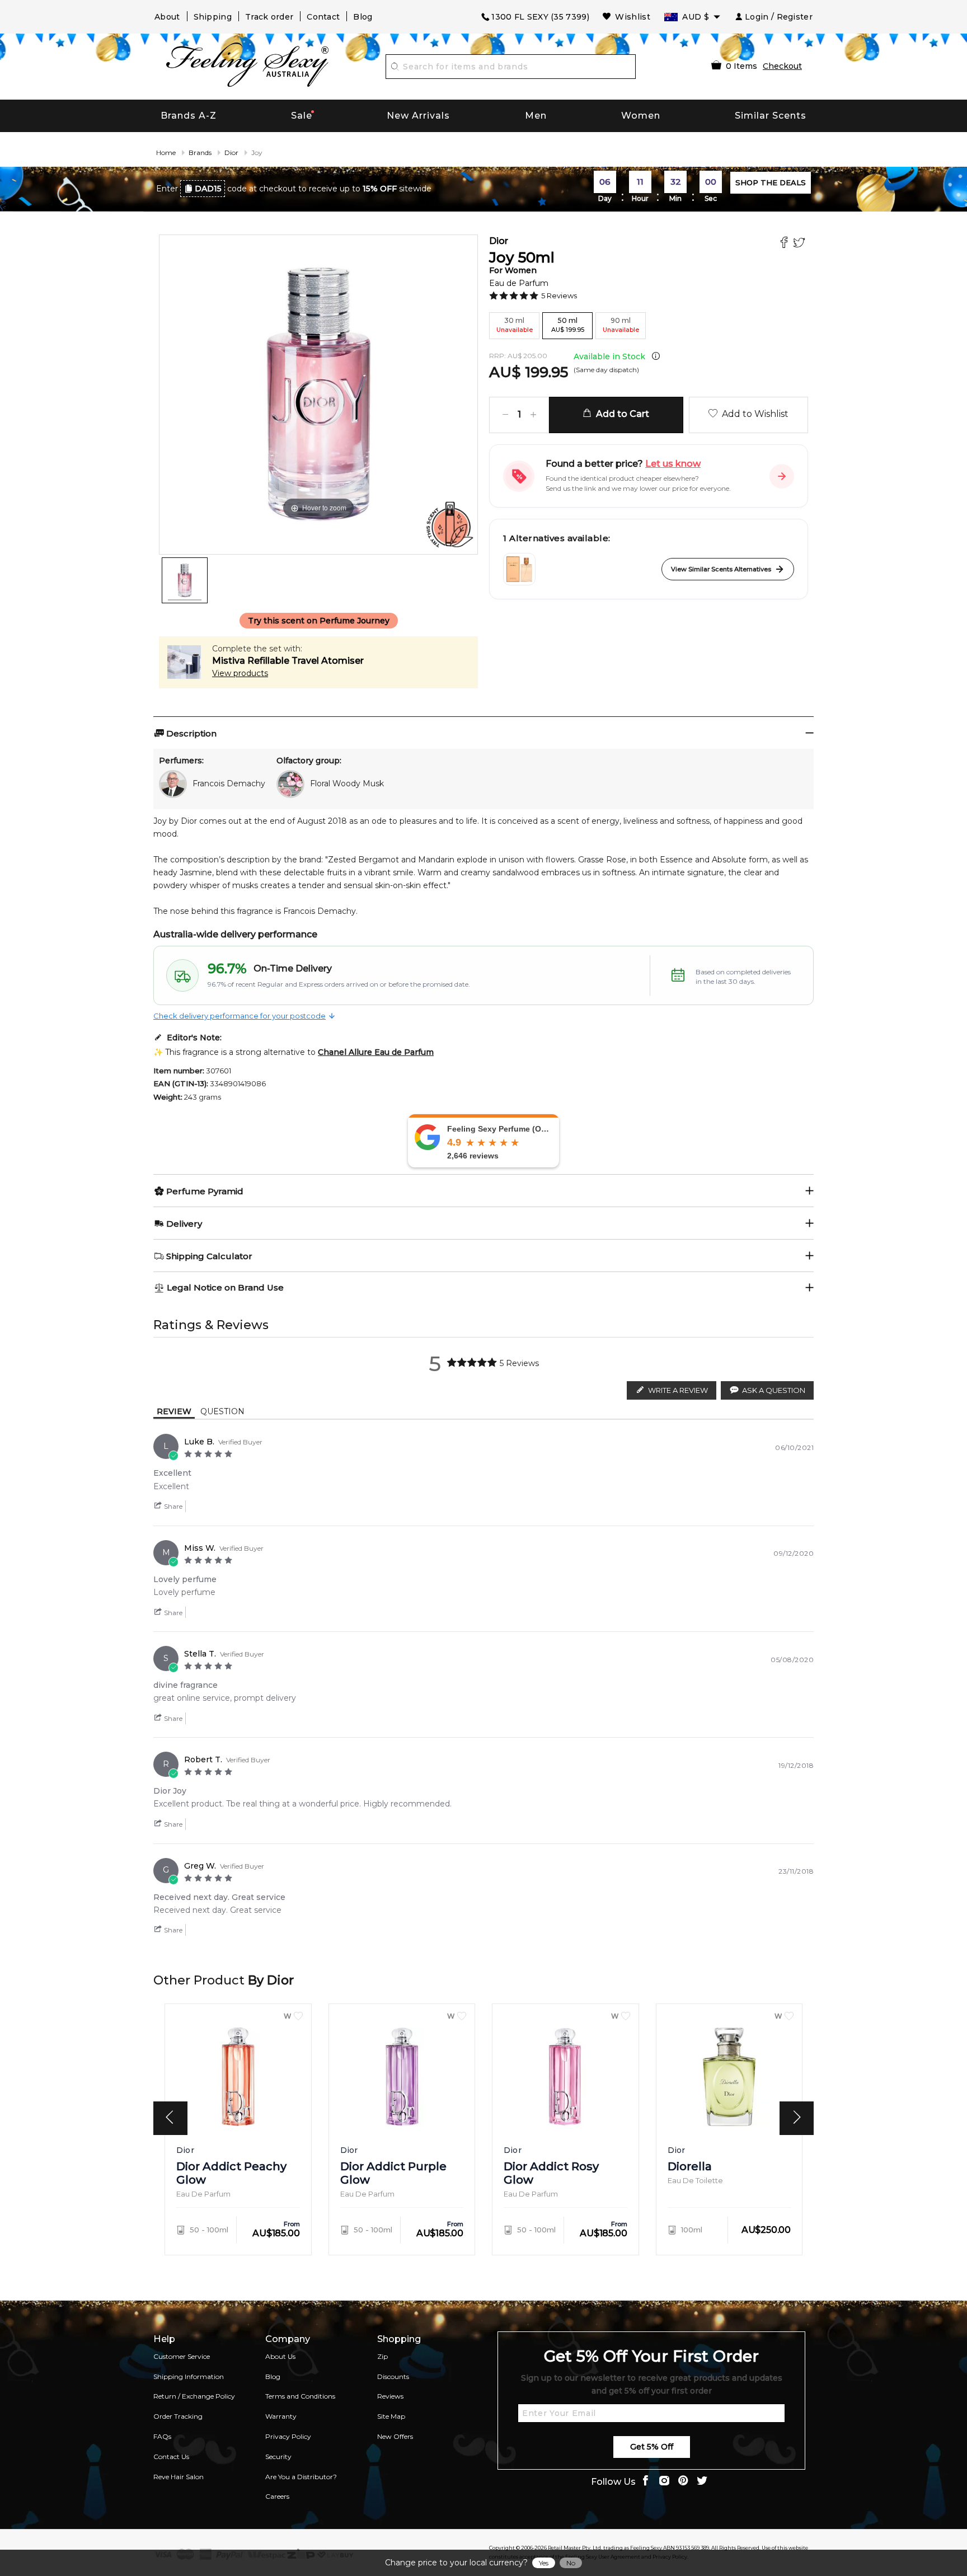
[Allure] (519, 569)
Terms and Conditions (300, 2396)
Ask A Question (774, 1390)
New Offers (395, 2436)
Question (222, 1411)
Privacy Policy (288, 2436)
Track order (269, 17)
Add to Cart (620, 414)
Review (174, 1411)
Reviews (390, 2396)
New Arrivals (418, 116)
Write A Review (678, 1390)
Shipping (213, 17)
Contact (323, 17)
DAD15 (208, 189)
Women (641, 116)
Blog (363, 17)
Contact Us (171, 2457)
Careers (277, 2496)
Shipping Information (189, 2376)
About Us (280, 2356)
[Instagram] (664, 2482)
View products (240, 673)
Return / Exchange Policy (194, 2396)
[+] (533, 415)
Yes (544, 2563)
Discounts (393, 2376)
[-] (505, 415)
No (571, 2563)
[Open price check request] (782, 476)
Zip (382, 2356)
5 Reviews (559, 295)
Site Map (391, 2416)
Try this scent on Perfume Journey (319, 621)
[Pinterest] (683, 2482)
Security (278, 2457)
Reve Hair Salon (179, 2477)
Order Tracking (178, 2416)
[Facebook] (785, 244)
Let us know (673, 464)
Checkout (782, 66)
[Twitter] (801, 244)
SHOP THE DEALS (771, 182)
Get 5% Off (652, 2447)
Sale (302, 116)
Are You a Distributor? (301, 2477)
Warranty (281, 2416)
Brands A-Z (189, 116)
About (167, 17)
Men (536, 116)
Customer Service (182, 2356)
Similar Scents (771, 116)
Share (172, 1506)
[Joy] (185, 580)
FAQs (162, 2436)
